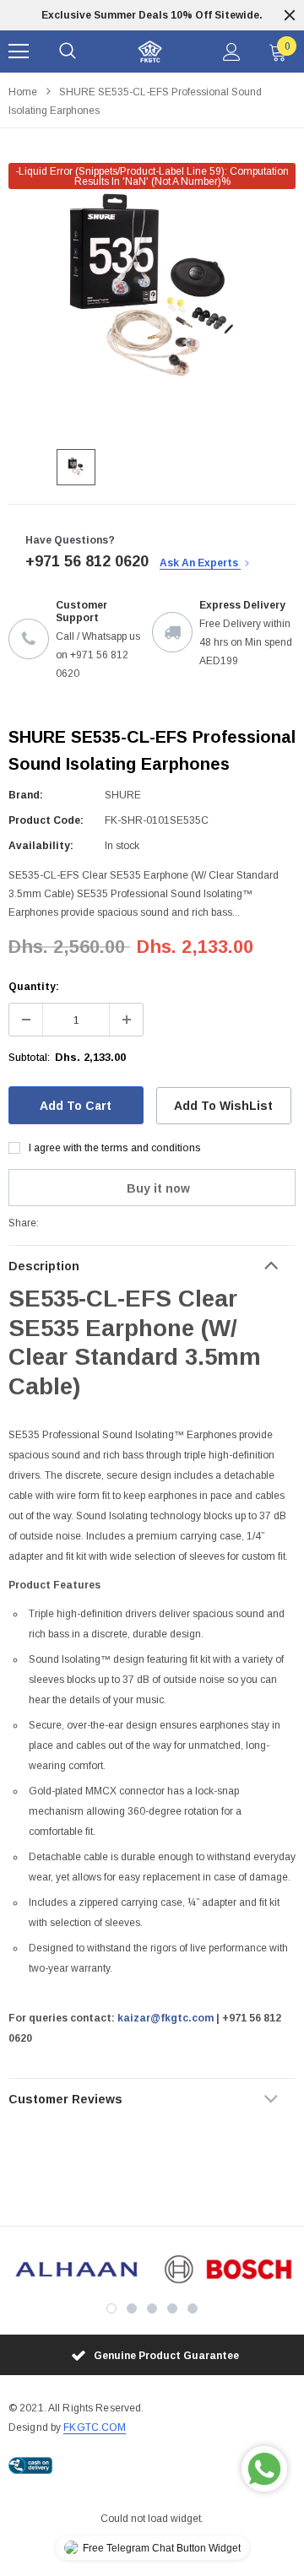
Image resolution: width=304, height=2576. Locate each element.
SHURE (123, 795)
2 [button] (132, 2308)
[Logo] (150, 51)
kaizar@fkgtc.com (166, 2018)
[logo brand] (76, 2269)
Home (23, 92)
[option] (152, 15)
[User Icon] (232, 52)
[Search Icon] (68, 51)
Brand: (26, 795)
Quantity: (34, 987)
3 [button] (152, 2308)
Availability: (41, 846)
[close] (290, 15)
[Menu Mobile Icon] (19, 51)
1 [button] (111, 2308)
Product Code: (46, 820)
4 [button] (172, 2308)
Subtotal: (29, 1058)
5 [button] (193, 2308)
